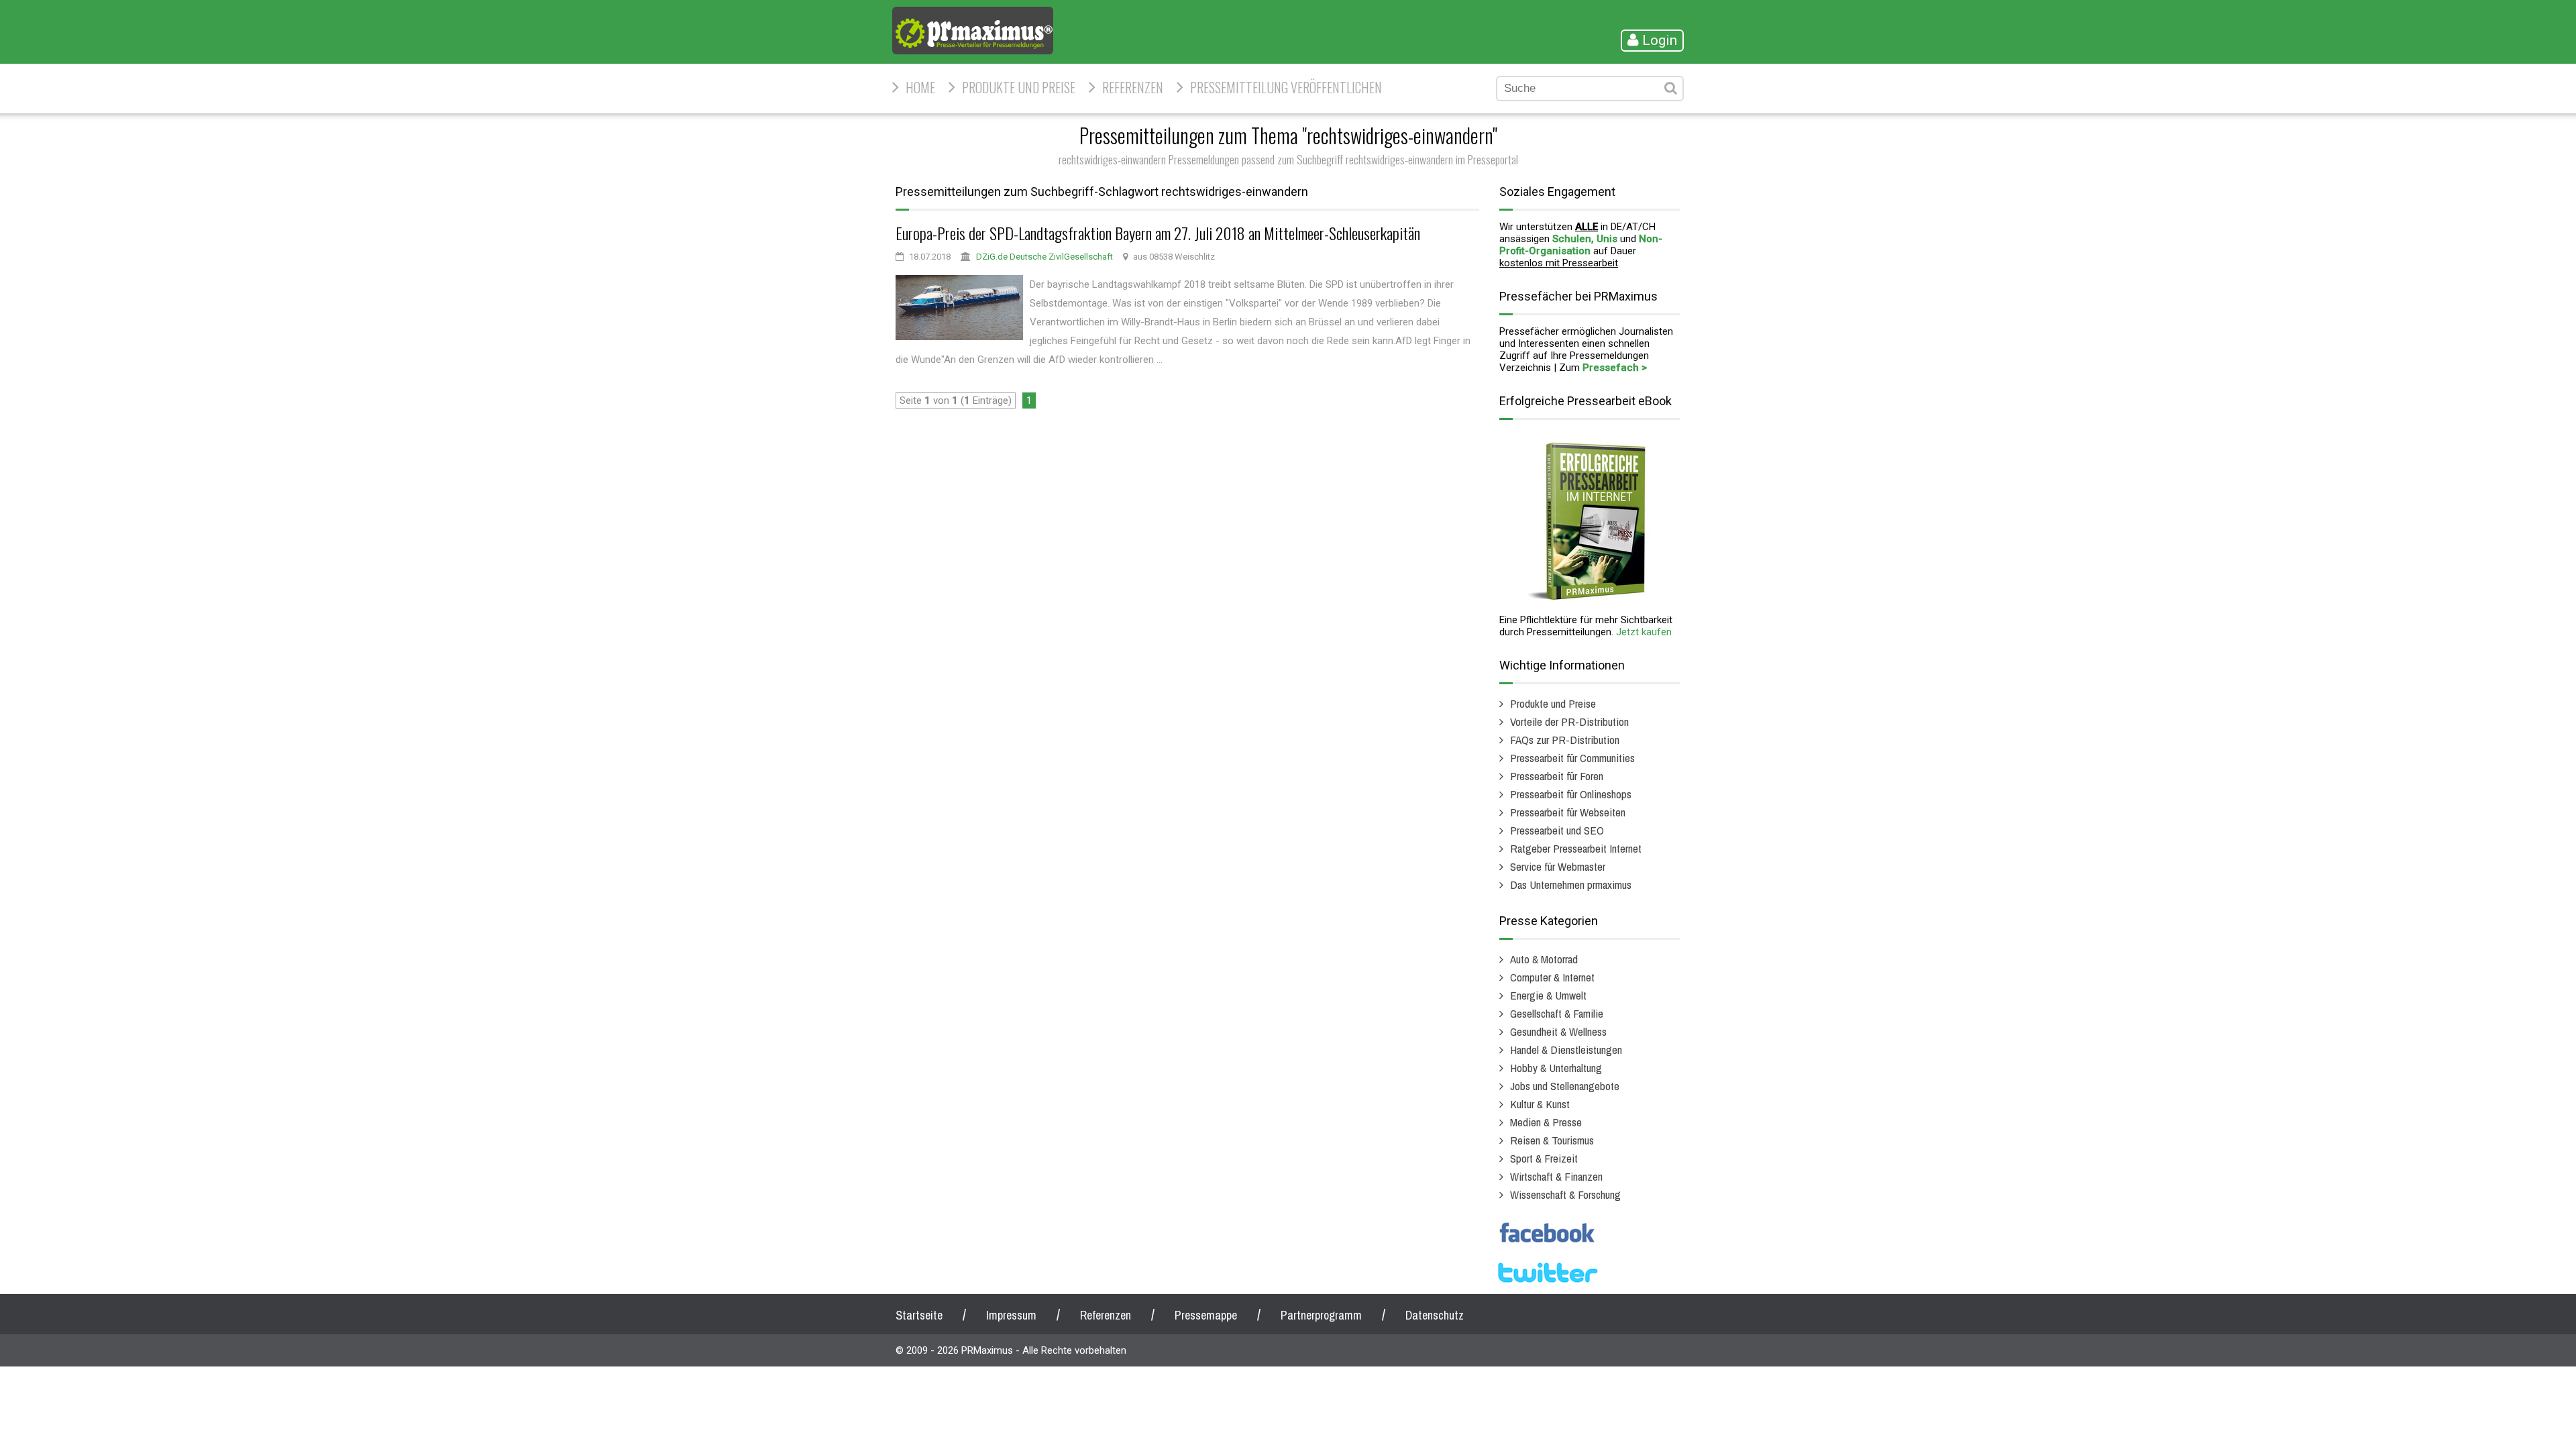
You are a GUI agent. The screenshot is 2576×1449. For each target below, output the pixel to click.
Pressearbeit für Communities (1572, 758)
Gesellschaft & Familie (1557, 1013)
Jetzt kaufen (1644, 632)
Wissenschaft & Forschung (1565, 1194)
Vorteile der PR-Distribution (1569, 721)
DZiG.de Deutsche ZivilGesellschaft (1044, 257)
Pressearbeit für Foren (1557, 776)
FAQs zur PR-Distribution (1565, 740)
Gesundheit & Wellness (1558, 1031)
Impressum (1011, 1315)
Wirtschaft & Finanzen (1556, 1176)
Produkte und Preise (1019, 87)
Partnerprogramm (1321, 1315)
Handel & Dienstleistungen (1566, 1050)
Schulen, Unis (1585, 239)
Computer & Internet (1552, 977)
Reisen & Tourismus (1552, 1140)
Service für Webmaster (1558, 866)
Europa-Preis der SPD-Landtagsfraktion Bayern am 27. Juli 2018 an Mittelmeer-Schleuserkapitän (1158, 233)
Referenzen (1133, 87)
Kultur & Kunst (1540, 1104)
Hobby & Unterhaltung (1556, 1068)
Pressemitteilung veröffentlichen (1286, 87)
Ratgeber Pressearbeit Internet (1576, 848)
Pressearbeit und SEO (1557, 830)
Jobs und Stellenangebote (1565, 1086)
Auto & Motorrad (1544, 959)
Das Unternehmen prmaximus (1571, 884)
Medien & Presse (1546, 1122)
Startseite (919, 1315)
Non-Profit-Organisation (1581, 245)
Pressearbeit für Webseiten (1568, 812)
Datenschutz (1435, 1315)
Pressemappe (1206, 1315)
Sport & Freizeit (1544, 1158)
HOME (920, 87)
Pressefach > (1615, 368)
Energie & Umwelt (1548, 995)
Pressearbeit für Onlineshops (1571, 794)
